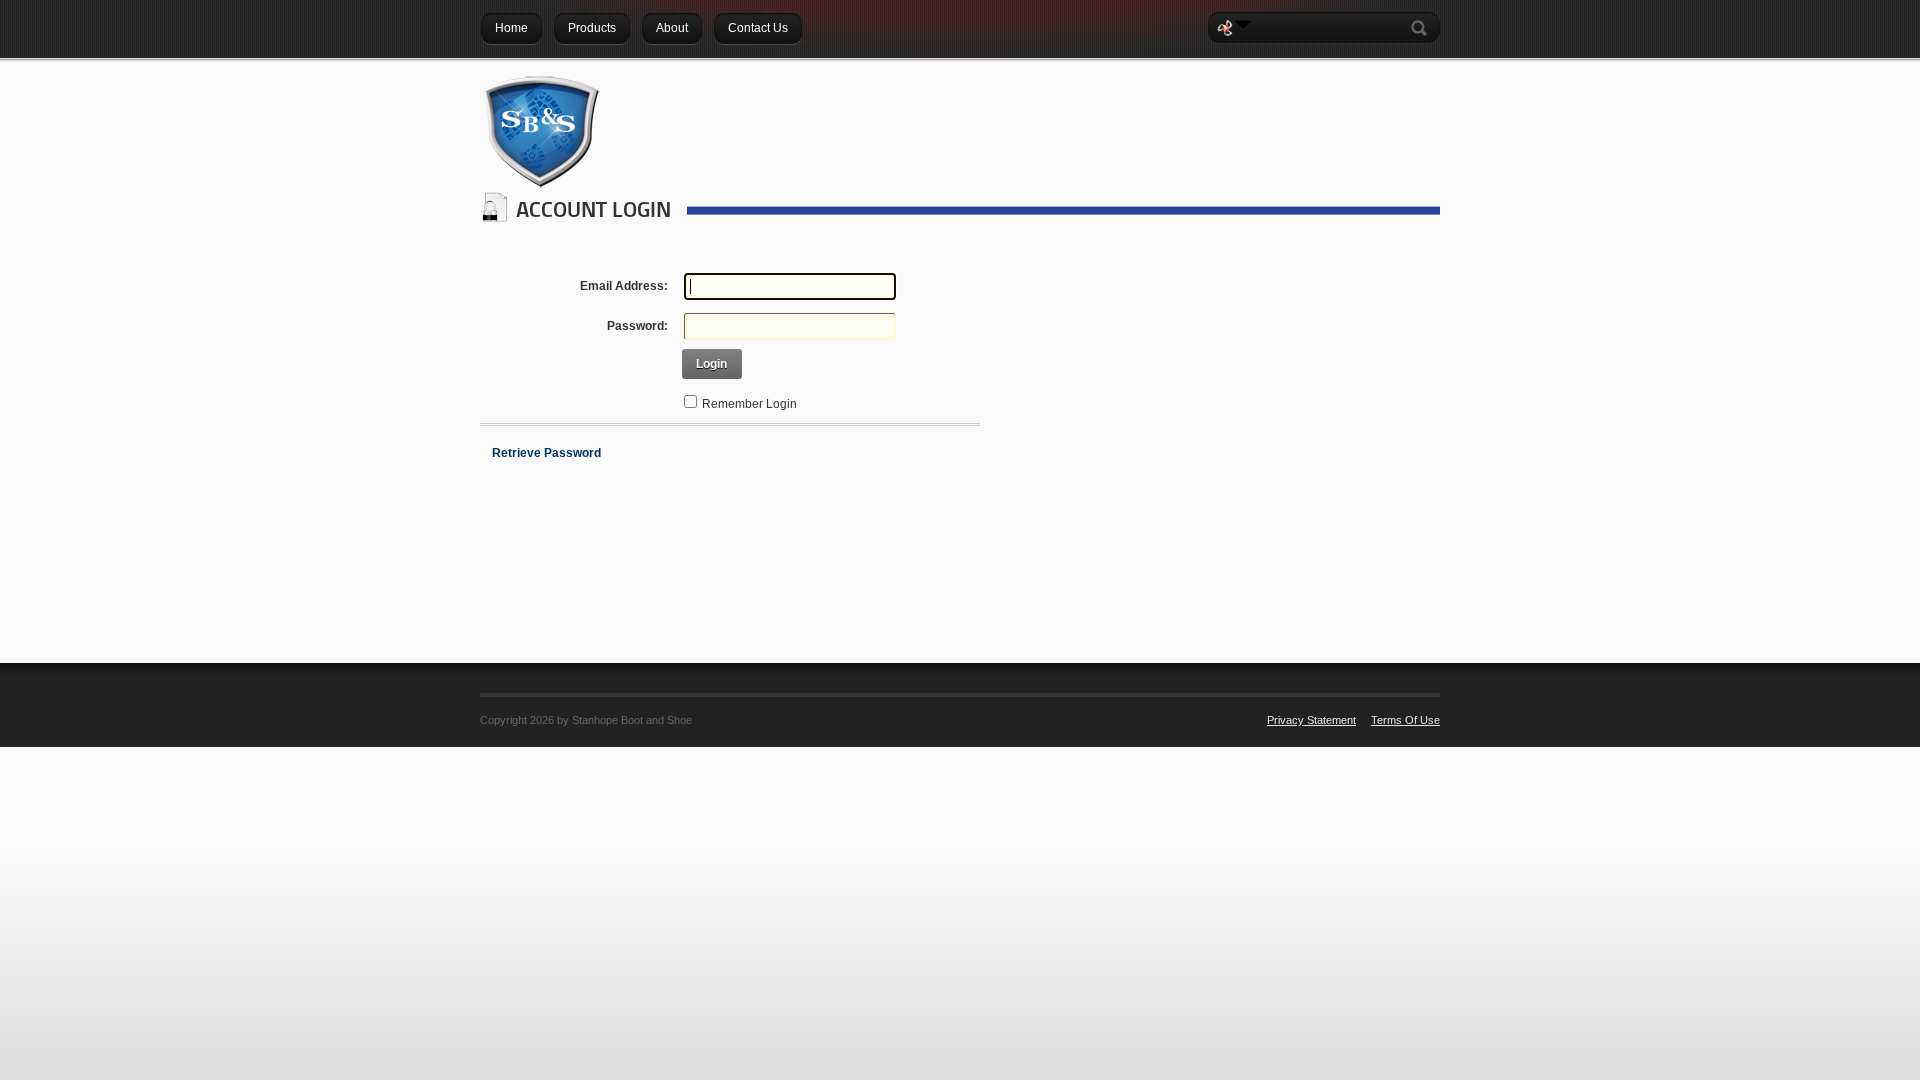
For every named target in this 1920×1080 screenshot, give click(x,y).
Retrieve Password (546, 453)
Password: (637, 326)
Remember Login (749, 404)
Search (1423, 28)
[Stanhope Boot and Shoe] (540, 133)
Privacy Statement (1311, 720)
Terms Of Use (1405, 720)
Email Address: (624, 286)
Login (711, 364)
